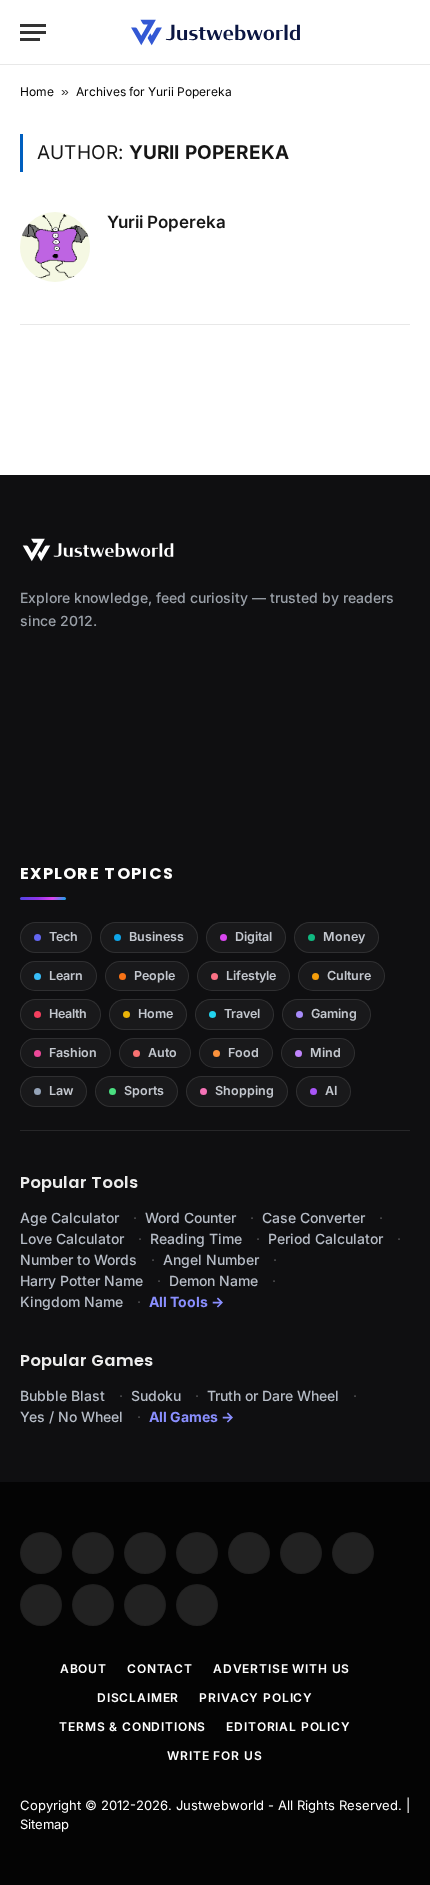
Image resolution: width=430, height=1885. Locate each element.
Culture (349, 975)
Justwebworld (220, 1805)
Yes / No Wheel (71, 1416)
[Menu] (33, 32)
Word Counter (190, 1217)
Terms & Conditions (132, 1726)
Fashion (73, 1052)
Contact (160, 1668)
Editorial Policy (288, 1726)
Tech (63, 936)
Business (156, 936)
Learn (66, 975)
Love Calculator (72, 1238)
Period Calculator (325, 1238)
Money (344, 936)
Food (243, 1052)
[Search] (401, 32)
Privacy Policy (256, 1697)
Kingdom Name (71, 1301)
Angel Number (211, 1259)
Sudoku (156, 1395)
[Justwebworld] (215, 32)
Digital (253, 936)
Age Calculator (69, 1217)
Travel (242, 1013)
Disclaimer (138, 1697)
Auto (162, 1052)
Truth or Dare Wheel (273, 1395)
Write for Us (214, 1755)
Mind (325, 1052)
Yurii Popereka (166, 222)
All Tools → (186, 1301)
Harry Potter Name (81, 1280)
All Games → (191, 1416)
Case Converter (313, 1217)
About (83, 1668)
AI (331, 1090)
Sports (144, 1090)
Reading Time (196, 1238)
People (154, 975)
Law (61, 1090)
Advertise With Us (281, 1668)
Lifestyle (251, 975)
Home (37, 91)
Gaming (334, 1013)
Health (68, 1013)
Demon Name (213, 1280)
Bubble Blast (62, 1395)
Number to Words (78, 1259)
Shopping (244, 1090)
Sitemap (44, 1824)
